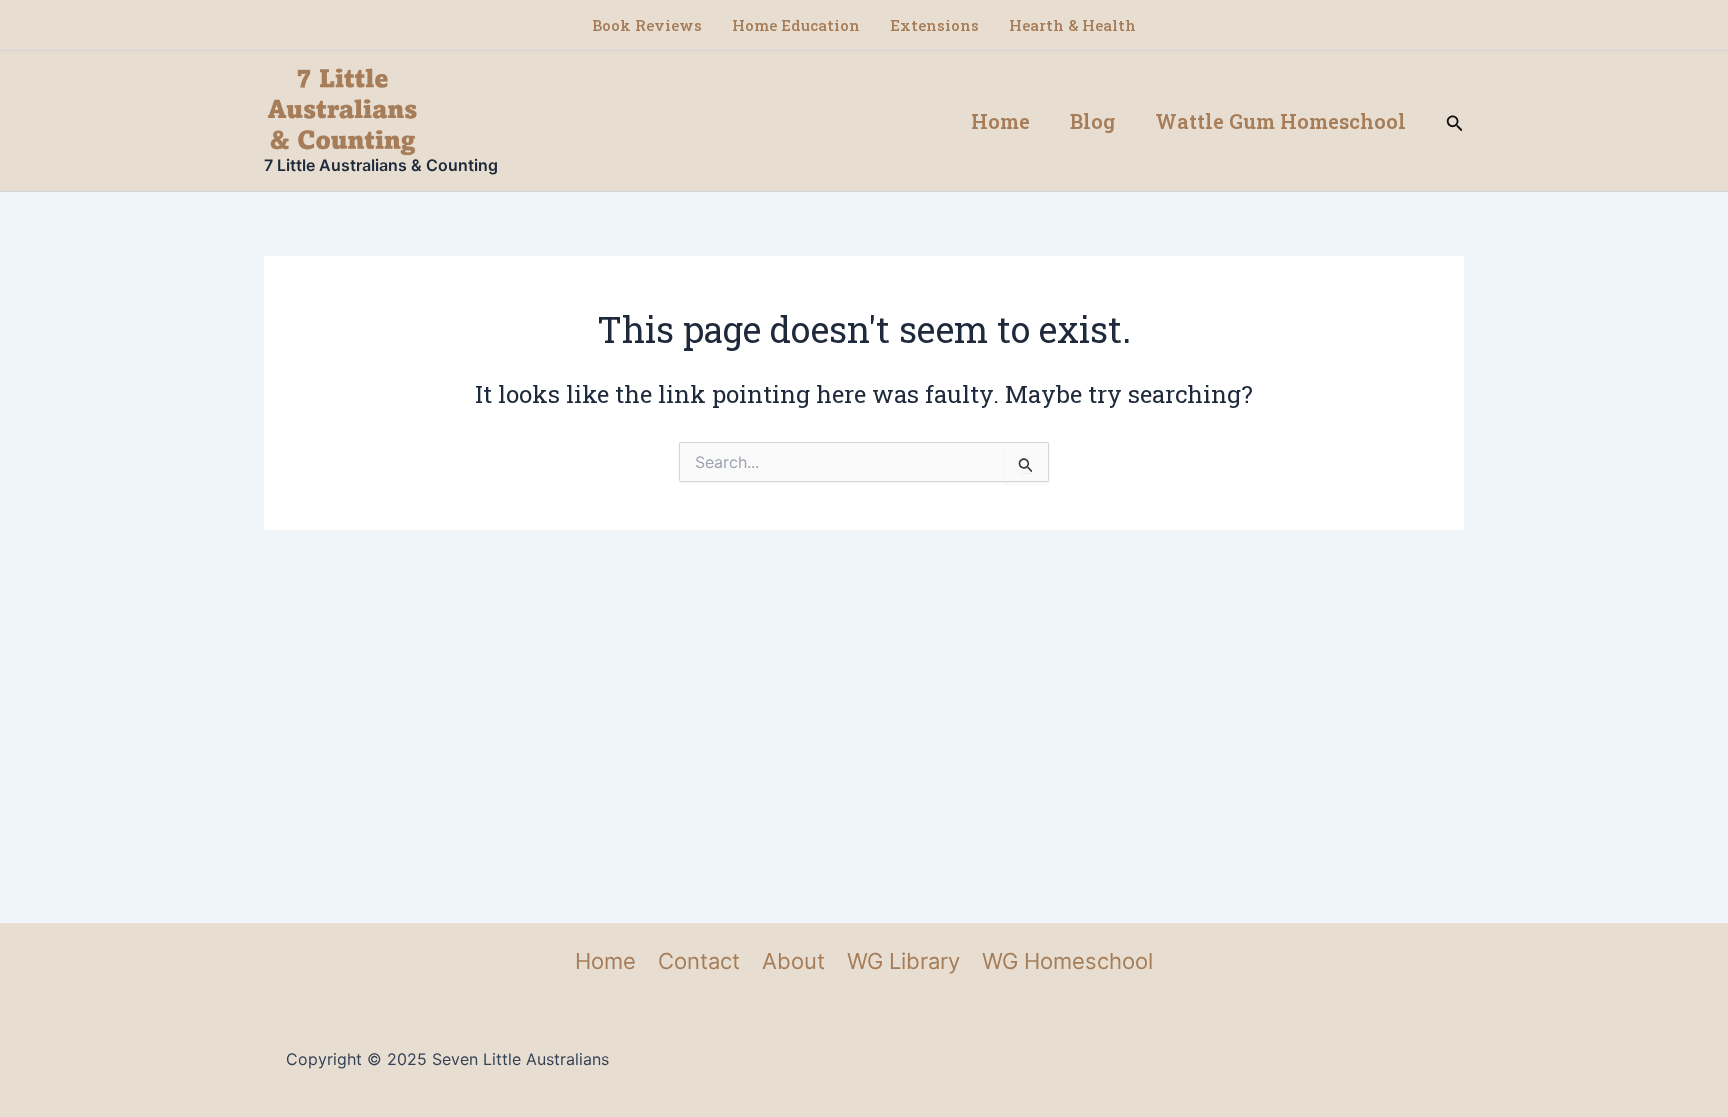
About (793, 961)
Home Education (796, 25)
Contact (699, 961)
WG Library (903, 961)
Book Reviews (647, 25)
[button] (1455, 121)
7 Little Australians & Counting (381, 165)
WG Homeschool (1067, 961)
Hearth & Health (1072, 25)
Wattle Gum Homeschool (1280, 121)
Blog (1092, 121)
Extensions (934, 25)
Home (1000, 121)
